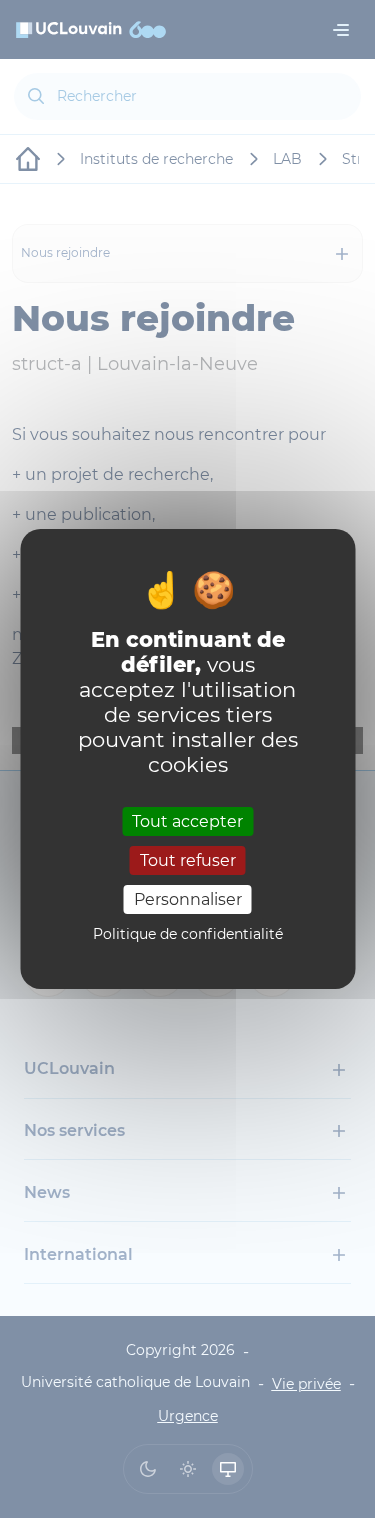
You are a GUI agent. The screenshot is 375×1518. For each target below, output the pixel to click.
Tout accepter (187, 820)
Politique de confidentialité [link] (188, 934)
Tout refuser (188, 860)
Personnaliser (188, 899)
